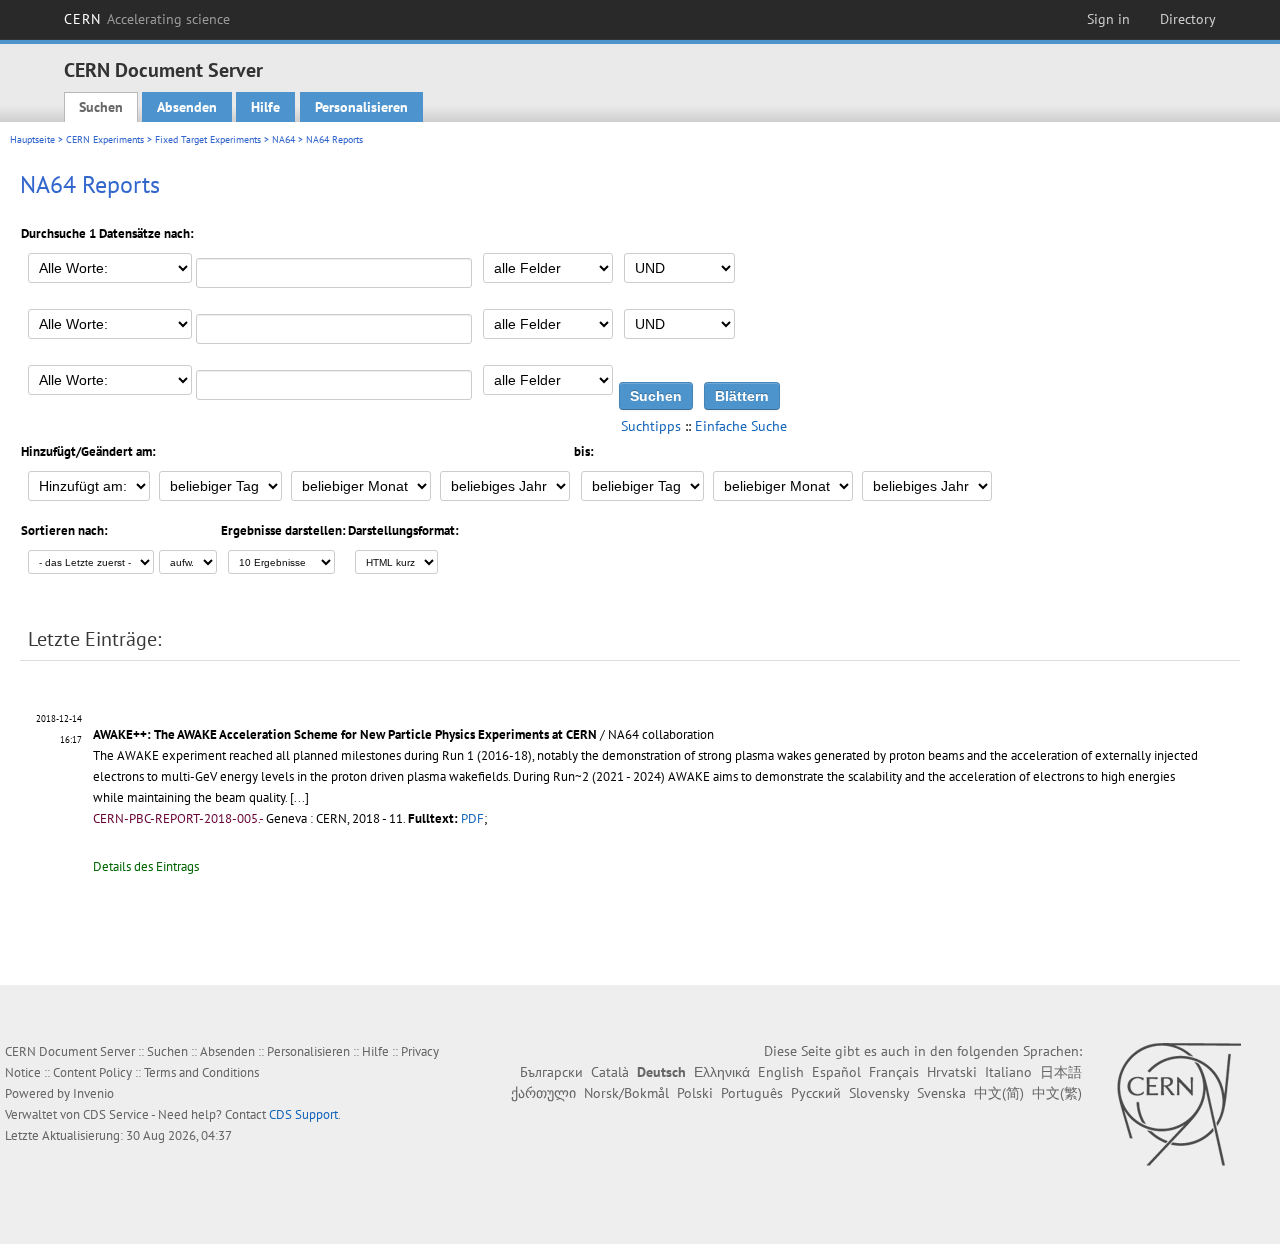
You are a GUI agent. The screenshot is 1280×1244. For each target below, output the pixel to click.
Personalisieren (361, 107)
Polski (695, 1093)
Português (752, 1093)
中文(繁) (1057, 1093)
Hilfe (265, 107)
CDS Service (116, 1114)
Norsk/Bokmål (626, 1093)
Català (610, 1072)
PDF (472, 818)
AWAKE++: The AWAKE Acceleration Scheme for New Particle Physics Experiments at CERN (345, 734)
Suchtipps (651, 426)
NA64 (283, 139)
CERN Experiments (105, 139)
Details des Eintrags (146, 866)
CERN (147, 19)
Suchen (101, 107)
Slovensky (879, 1093)
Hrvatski (952, 1072)
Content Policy (92, 1072)
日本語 (1061, 1072)
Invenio (93, 1093)
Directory (1188, 19)
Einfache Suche (741, 426)
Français (894, 1072)
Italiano (1008, 1072)
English (781, 1072)
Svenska (941, 1093)
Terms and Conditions (201, 1072)
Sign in (1108, 19)
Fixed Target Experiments (208, 139)
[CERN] (1178, 1104)
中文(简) (999, 1093)
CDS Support (303, 1114)
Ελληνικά (722, 1072)
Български (551, 1072)
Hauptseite (32, 139)
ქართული (543, 1093)
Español (836, 1072)
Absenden (187, 107)
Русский (816, 1093)
